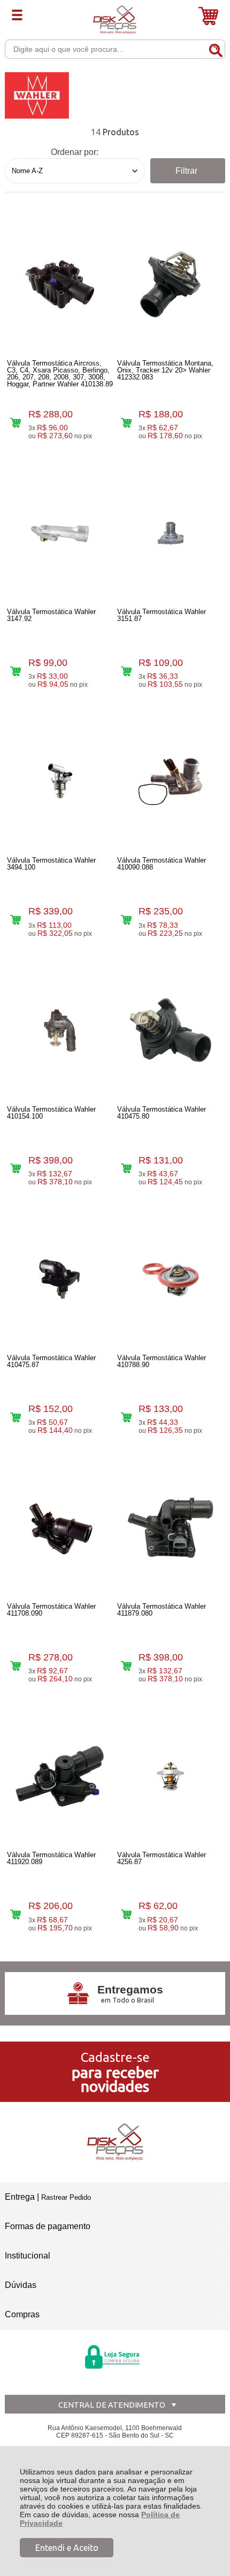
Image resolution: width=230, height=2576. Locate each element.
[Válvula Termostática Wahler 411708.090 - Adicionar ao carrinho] (16, 1666)
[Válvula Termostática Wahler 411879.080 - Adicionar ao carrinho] (126, 1666)
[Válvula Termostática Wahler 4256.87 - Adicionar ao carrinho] (126, 1915)
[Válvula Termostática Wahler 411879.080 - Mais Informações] (170, 1527)
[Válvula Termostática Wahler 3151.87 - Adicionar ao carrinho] (126, 671)
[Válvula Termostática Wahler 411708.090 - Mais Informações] (60, 1527)
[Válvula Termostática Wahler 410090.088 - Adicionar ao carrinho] (126, 920)
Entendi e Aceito (67, 2548)
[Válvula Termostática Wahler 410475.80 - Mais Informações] (170, 1030)
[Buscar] (215, 49)
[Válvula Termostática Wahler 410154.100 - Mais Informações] (60, 1030)
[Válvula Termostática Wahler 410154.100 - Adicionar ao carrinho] (16, 1169)
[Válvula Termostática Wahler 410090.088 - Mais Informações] (170, 781)
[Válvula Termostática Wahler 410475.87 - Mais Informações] (60, 1279)
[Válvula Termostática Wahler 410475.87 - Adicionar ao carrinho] (16, 1417)
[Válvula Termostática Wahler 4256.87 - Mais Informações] (170, 1776)
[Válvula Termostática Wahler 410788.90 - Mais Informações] (170, 1279)
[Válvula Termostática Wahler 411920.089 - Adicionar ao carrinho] (16, 1915)
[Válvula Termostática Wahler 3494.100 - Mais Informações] (60, 781)
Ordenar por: (75, 152)
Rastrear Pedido (66, 2197)
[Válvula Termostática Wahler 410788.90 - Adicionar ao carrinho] (126, 1417)
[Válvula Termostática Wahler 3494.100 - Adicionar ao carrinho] (16, 920)
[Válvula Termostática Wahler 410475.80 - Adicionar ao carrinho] (126, 1169)
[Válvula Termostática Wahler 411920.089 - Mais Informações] (60, 1776)
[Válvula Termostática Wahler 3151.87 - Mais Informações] (170, 533)
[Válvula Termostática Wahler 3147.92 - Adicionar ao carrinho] (16, 671)
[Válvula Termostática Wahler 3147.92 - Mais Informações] (60, 533)
